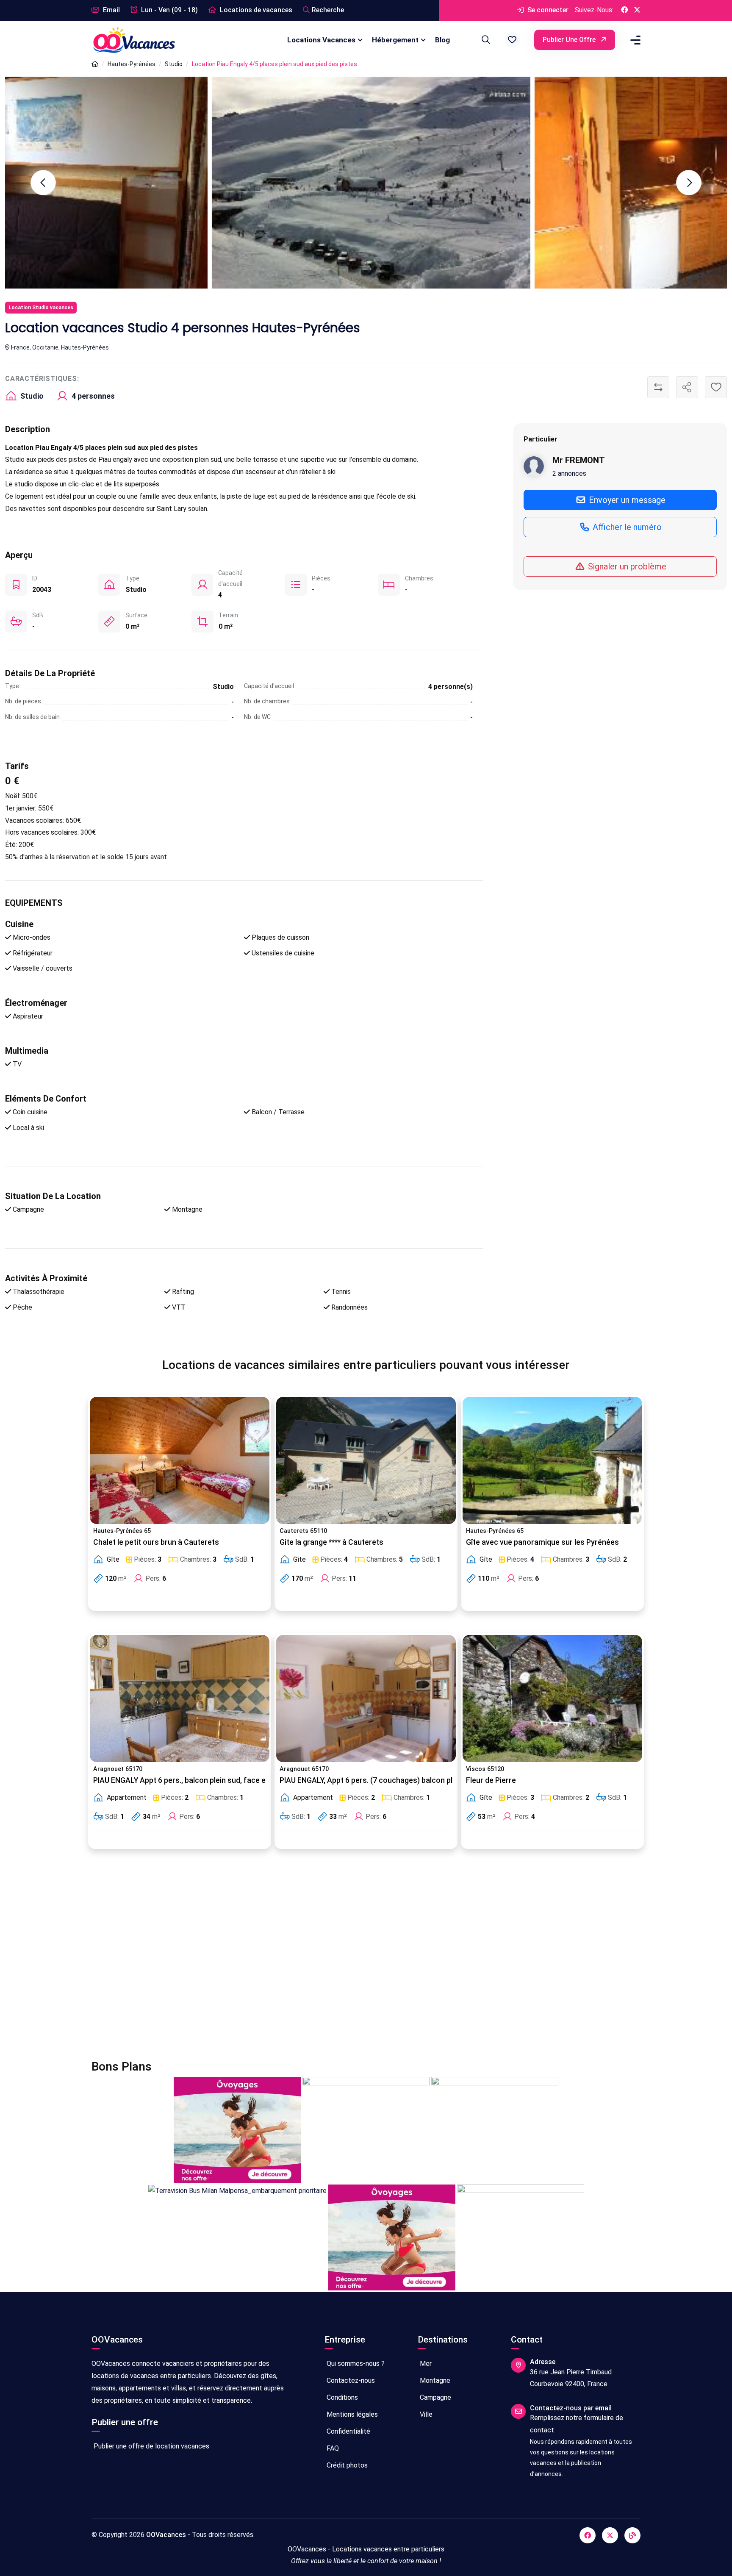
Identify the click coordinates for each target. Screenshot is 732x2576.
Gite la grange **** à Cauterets (331, 1542)
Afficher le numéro (626, 527)
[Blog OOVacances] (632, 2535)
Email (111, 10)
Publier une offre (570, 40)
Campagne (435, 2397)
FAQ (332, 2448)
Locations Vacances (321, 40)
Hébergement (395, 40)
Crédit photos (346, 2465)
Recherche (328, 10)
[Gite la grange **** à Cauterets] (366, 1460)
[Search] (485, 40)
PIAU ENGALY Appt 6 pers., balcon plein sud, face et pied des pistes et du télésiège (234, 1780)
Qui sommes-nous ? (355, 2364)
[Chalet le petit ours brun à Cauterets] (180, 1460)
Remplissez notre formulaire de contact (577, 2424)
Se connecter (547, 10)
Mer (425, 2364)
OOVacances (166, 2535)
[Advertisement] (346, 1960)
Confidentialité (348, 2431)
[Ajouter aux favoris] (716, 387)
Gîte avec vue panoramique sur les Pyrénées (542, 1542)
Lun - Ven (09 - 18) (169, 10)
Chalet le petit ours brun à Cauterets (156, 1542)
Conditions (341, 2397)
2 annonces (569, 473)
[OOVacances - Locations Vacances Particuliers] (95, 64)
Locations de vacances (255, 10)
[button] (512, 40)
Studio (174, 64)
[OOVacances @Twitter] (637, 10)
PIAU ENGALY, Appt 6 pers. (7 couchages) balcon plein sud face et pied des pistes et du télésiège (445, 1780)
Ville (425, 2414)
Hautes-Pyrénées (132, 64)
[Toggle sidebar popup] (634, 40)
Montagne (434, 2380)
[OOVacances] (134, 40)
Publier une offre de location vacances (151, 2446)
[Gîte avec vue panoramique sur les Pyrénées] (552, 1460)
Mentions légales (351, 2414)
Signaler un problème (626, 566)
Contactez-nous (350, 2380)
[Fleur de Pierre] (552, 1699)
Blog (442, 40)
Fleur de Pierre (491, 1780)
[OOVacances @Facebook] (624, 10)
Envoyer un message (626, 500)
